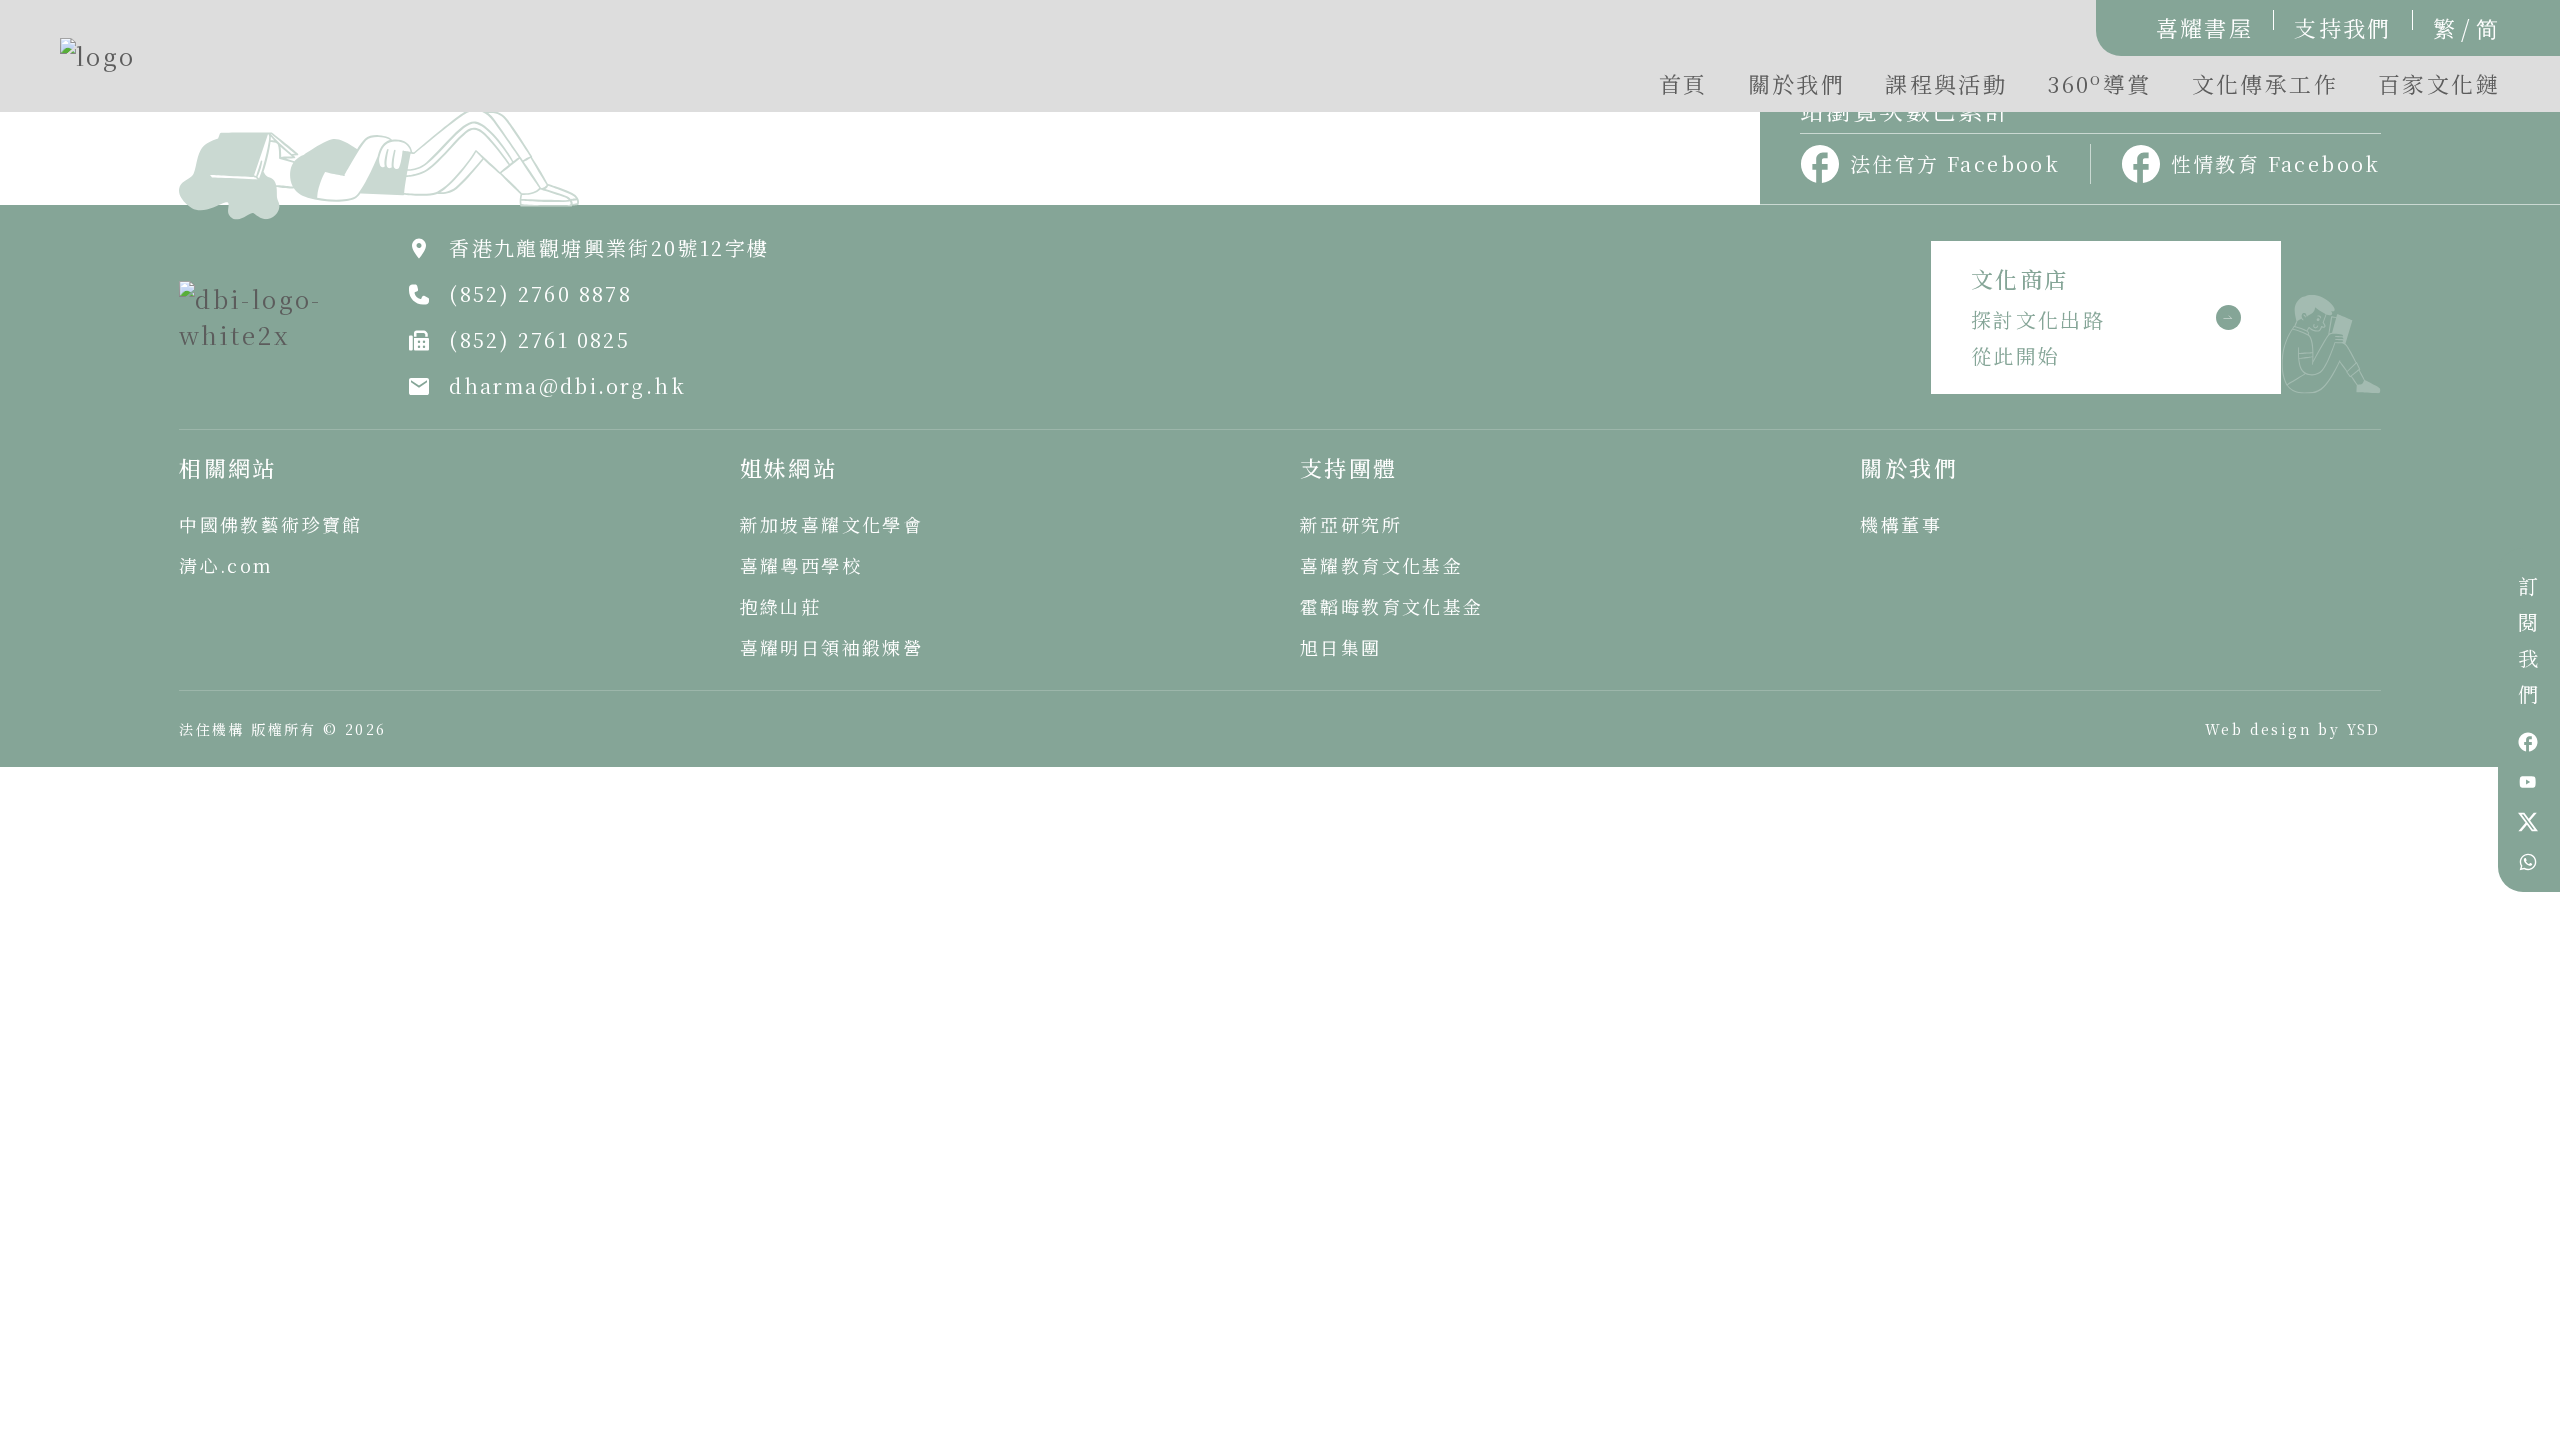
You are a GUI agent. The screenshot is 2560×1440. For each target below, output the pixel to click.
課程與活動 (1946, 83)
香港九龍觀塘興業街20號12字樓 (609, 247)
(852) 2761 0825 (539, 339)
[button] (2099, 89)
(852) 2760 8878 (540, 293)
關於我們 (1797, 83)
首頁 (1683, 83)
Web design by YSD (2293, 729)
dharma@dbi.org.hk (567, 385)
